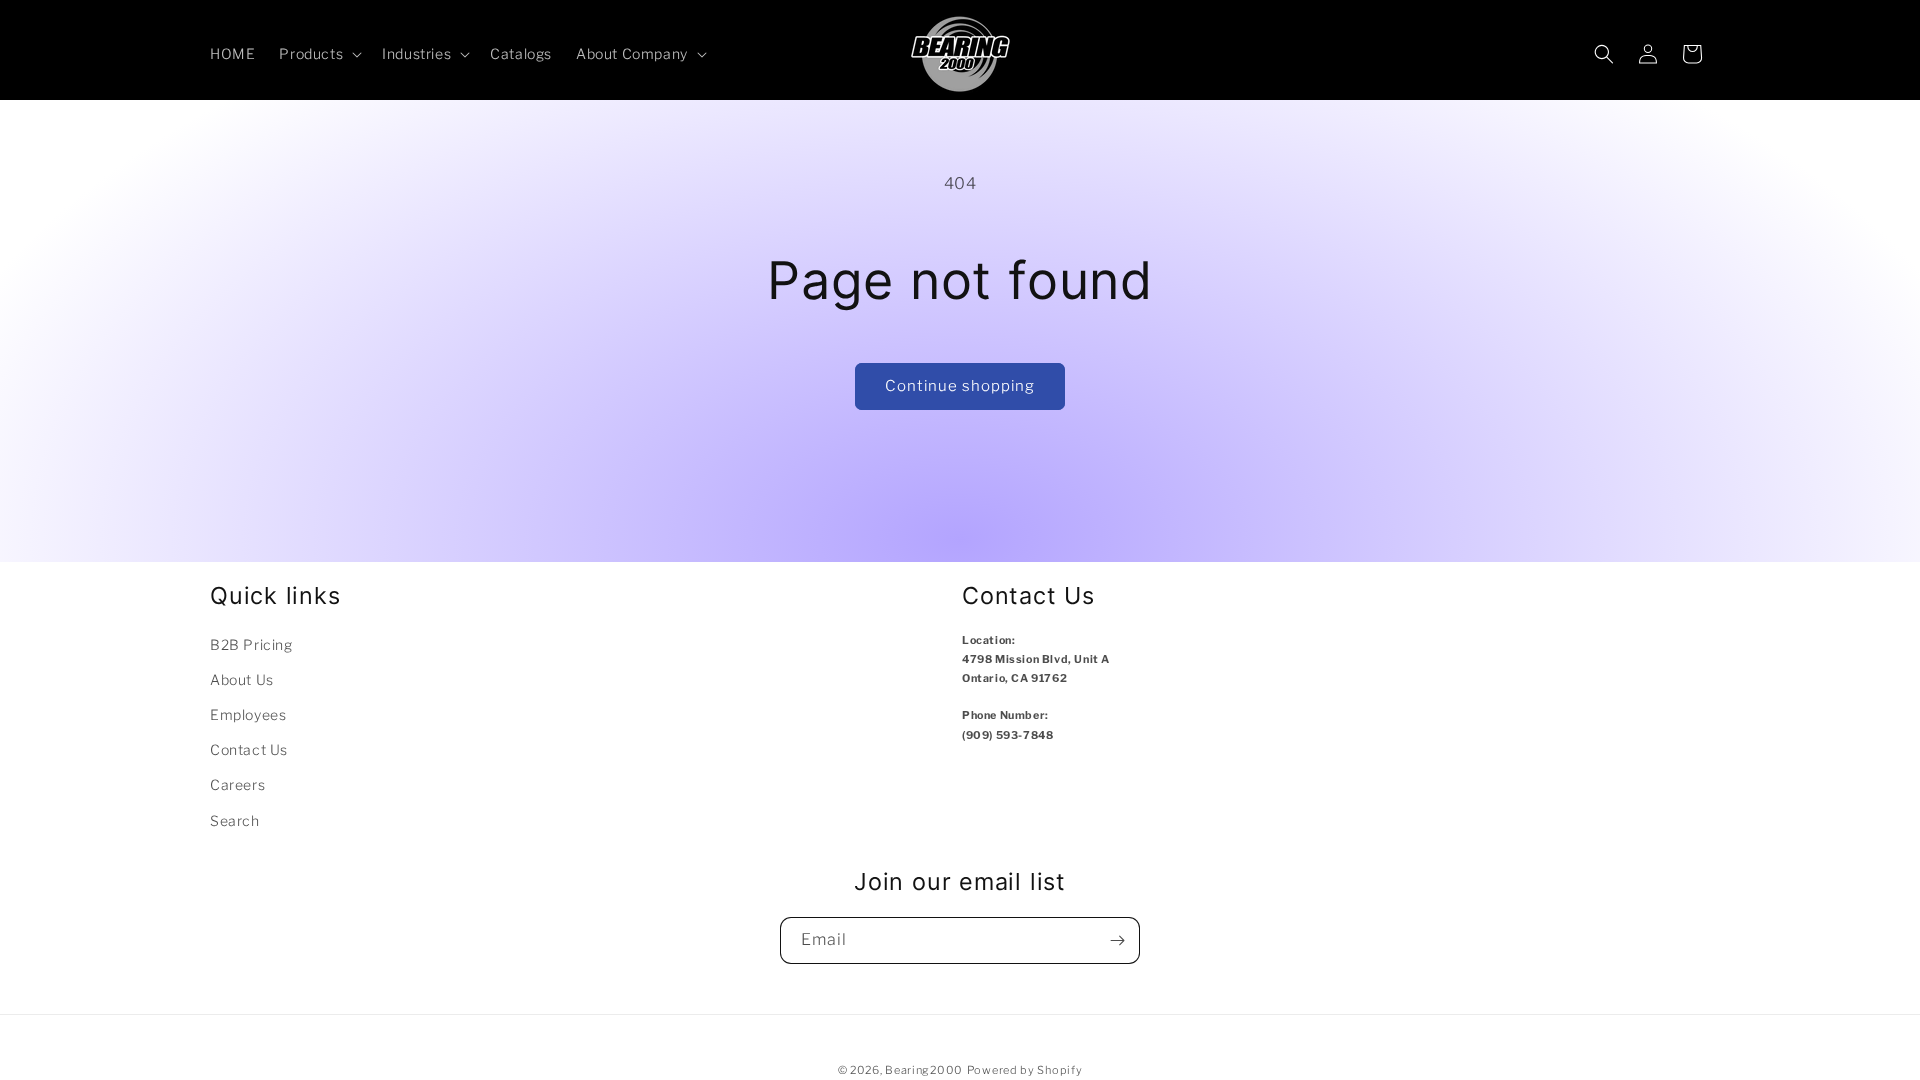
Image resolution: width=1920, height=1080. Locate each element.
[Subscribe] (1117, 940)
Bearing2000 (924, 1070)
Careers (237, 784)
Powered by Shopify (1025, 1070)
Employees (248, 714)
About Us (242, 679)
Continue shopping (960, 386)
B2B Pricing (251, 644)
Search (235, 820)
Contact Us (249, 749)
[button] (318, 54)
